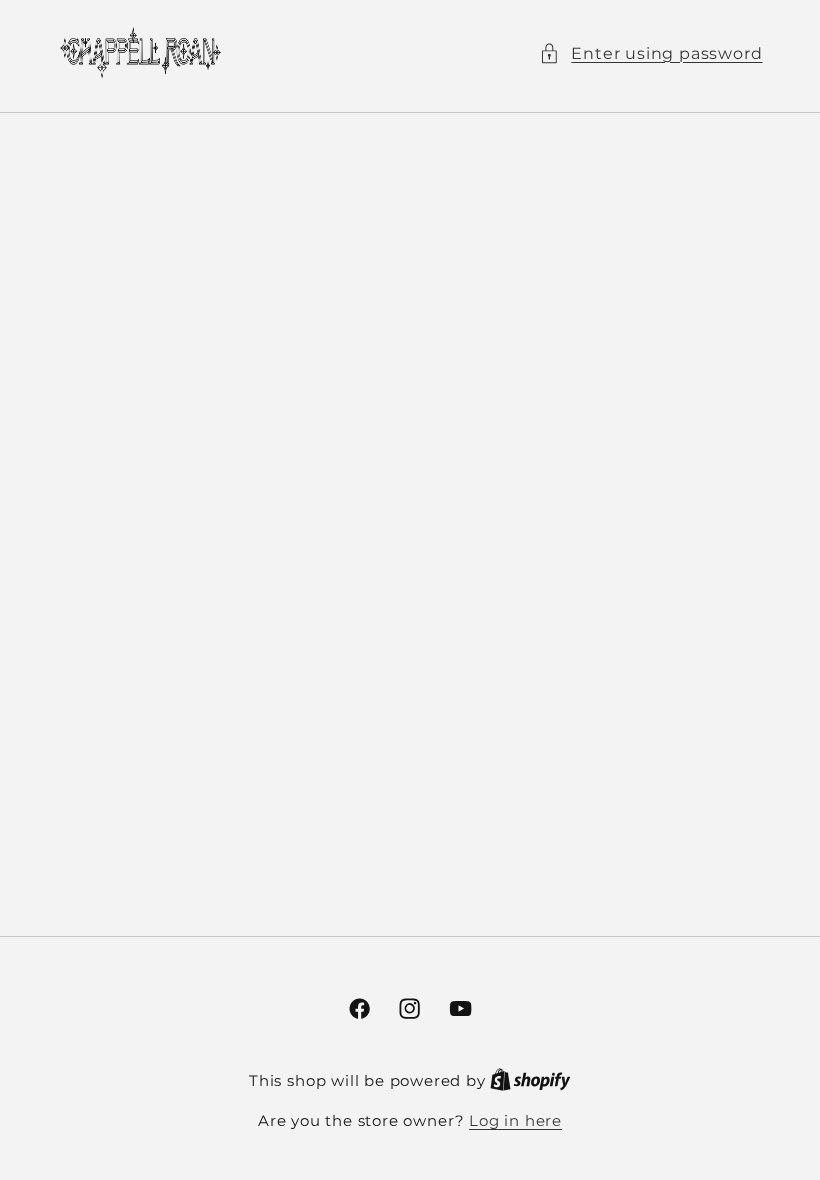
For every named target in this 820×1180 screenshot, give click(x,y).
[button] (650, 53)
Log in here (515, 1121)
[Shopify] (530, 1081)
